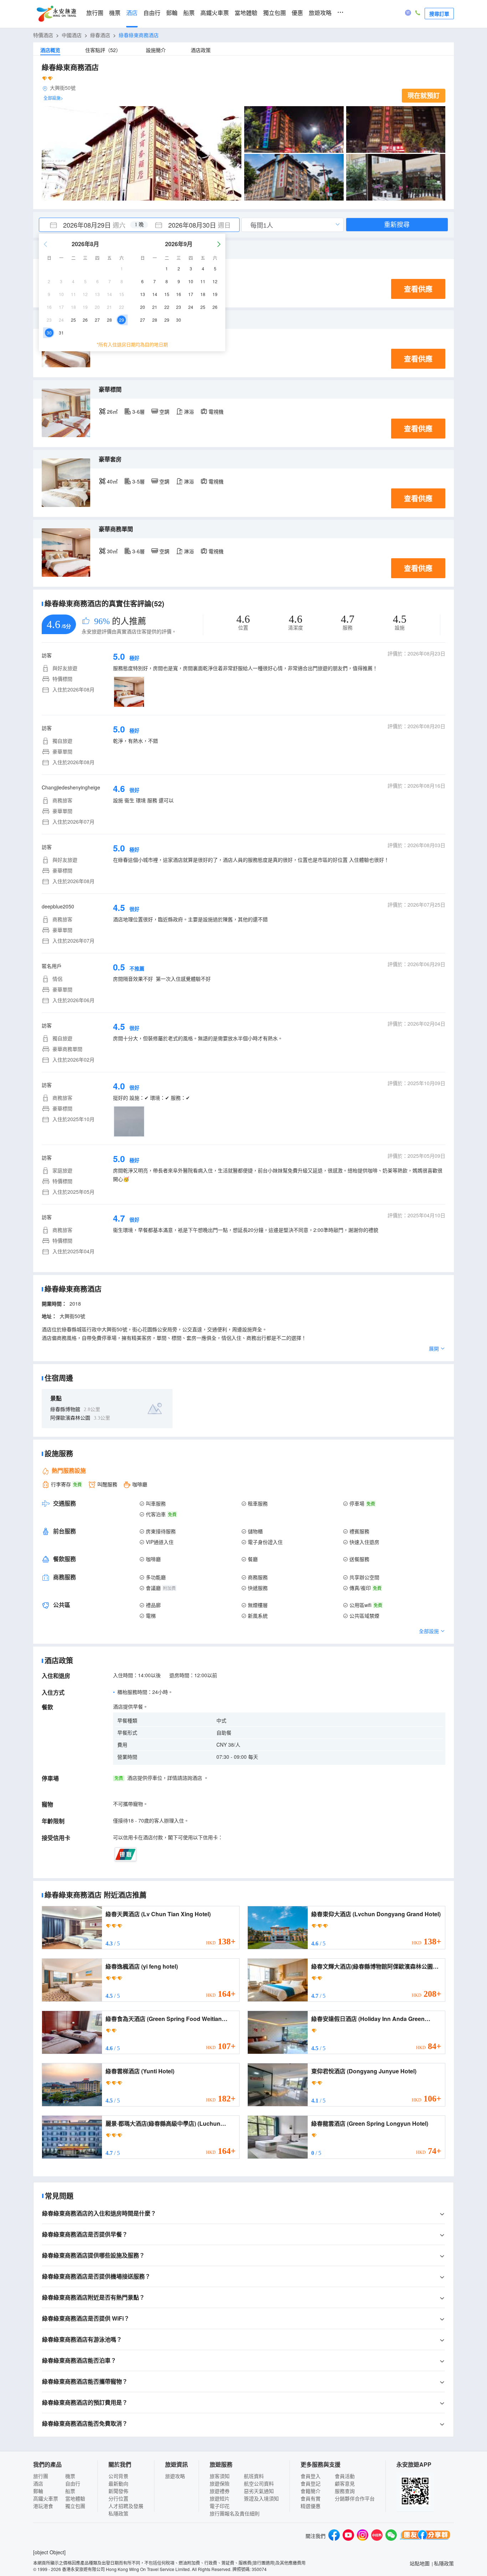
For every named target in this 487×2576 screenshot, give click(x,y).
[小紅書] (377, 2536)
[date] (89, 225)
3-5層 (139, 481)
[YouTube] (348, 2536)
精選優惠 (311, 2506)
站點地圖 (420, 2563)
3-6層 (139, 411)
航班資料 (254, 2476)
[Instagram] (363, 2536)
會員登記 (311, 2483)
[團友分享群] (425, 2536)
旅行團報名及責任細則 (235, 2513)
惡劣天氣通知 (259, 2491)
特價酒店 (43, 35)
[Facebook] (334, 2536)
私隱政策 (118, 2513)
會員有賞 (311, 2498)
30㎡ (112, 551)
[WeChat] (391, 2536)
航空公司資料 (259, 2483)
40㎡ (112, 481)
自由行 (152, 13)
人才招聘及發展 (126, 2506)
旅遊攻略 (320, 13)
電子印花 (220, 2506)
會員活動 (345, 2476)
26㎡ (112, 411)
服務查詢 (345, 2491)
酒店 (132, 13)
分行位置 (118, 2498)
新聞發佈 (118, 2491)
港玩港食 (43, 2506)
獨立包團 (275, 13)
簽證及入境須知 (261, 2498)
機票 (115, 13)
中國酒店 (72, 35)
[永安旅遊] (56, 14)
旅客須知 (220, 2476)
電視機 (216, 411)
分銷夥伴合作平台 (355, 2498)
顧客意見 (345, 2483)
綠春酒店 (100, 35)
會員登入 (311, 2476)
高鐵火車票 (215, 13)
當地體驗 (246, 13)
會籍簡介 (311, 2491)
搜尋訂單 (439, 14)
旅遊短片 (220, 2498)
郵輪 (172, 13)
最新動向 (118, 2483)
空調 (164, 411)
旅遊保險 (220, 2483)
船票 (189, 13)
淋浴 (189, 411)
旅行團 (95, 13)
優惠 (297, 13)
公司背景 (118, 2476)
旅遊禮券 (220, 2491)
